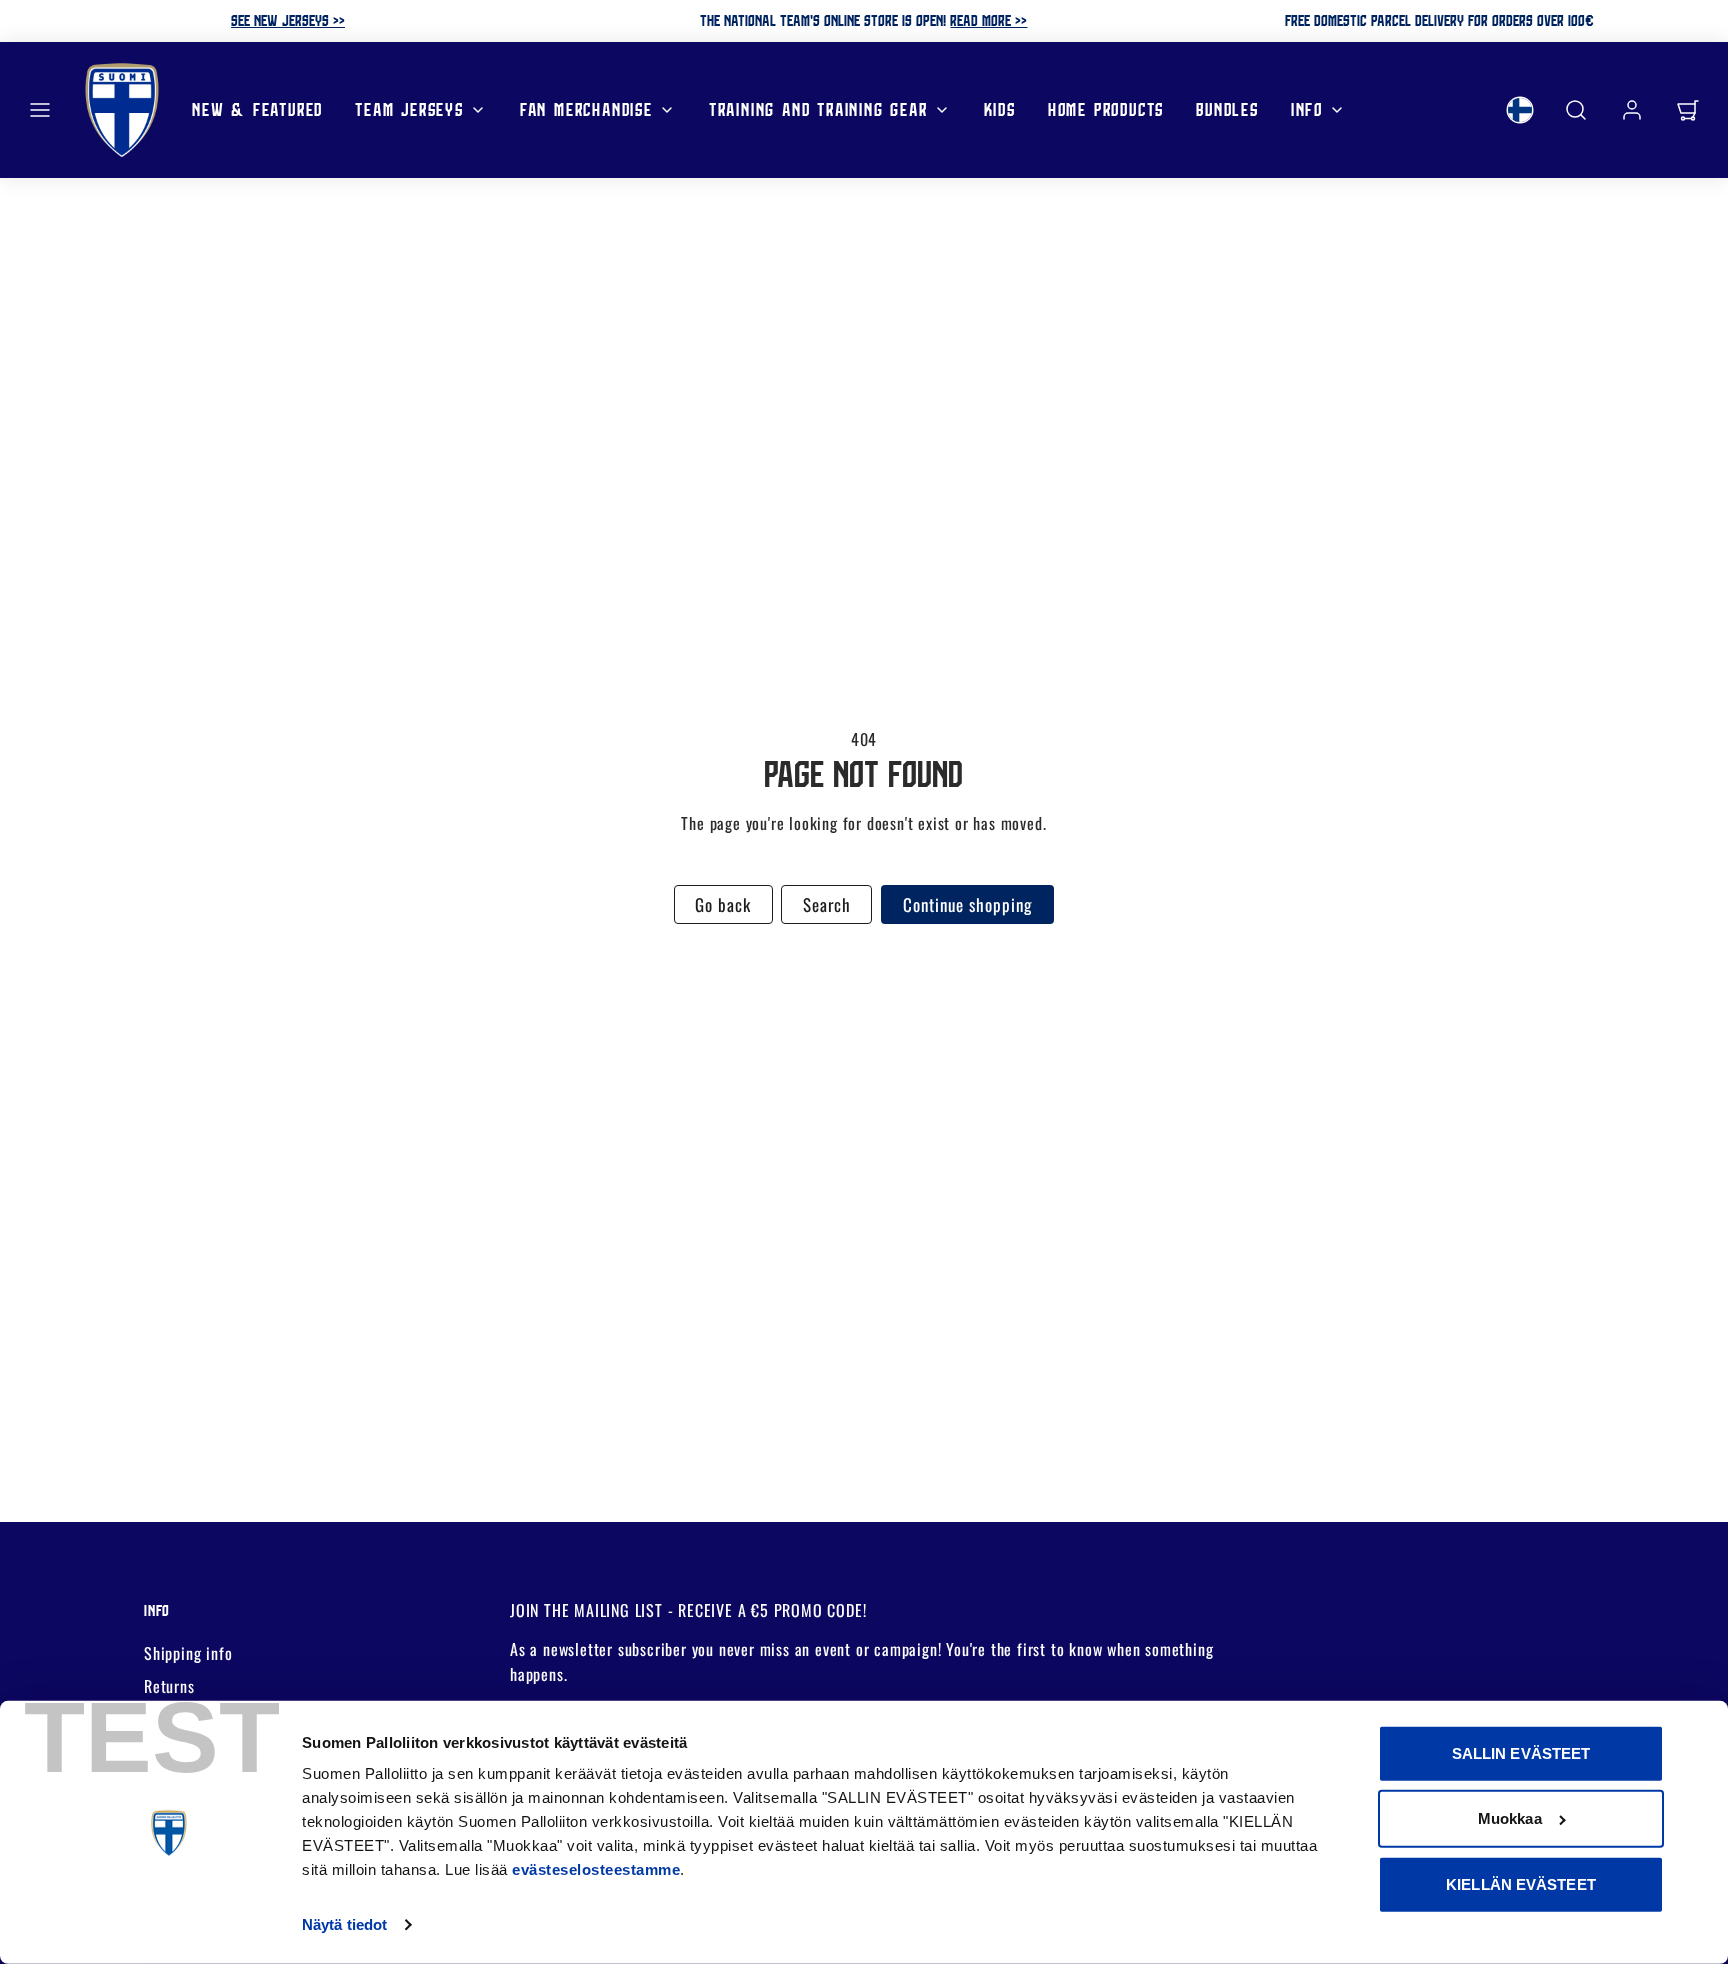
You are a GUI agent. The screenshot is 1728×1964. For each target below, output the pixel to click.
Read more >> (988, 20)
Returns (169, 1686)
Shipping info (188, 1653)
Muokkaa (1510, 1818)
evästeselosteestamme (596, 1869)
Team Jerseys (409, 108)
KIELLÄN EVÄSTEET (1521, 1884)
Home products (1106, 108)
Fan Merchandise (586, 108)
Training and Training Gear (818, 108)
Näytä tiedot (344, 1924)
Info (1307, 108)
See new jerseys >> (288, 20)
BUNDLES (1227, 108)
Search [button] (827, 904)
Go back (723, 904)
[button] (40, 110)
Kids (1000, 108)
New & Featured (257, 108)
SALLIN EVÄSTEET (1521, 1753)
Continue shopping (968, 904)
